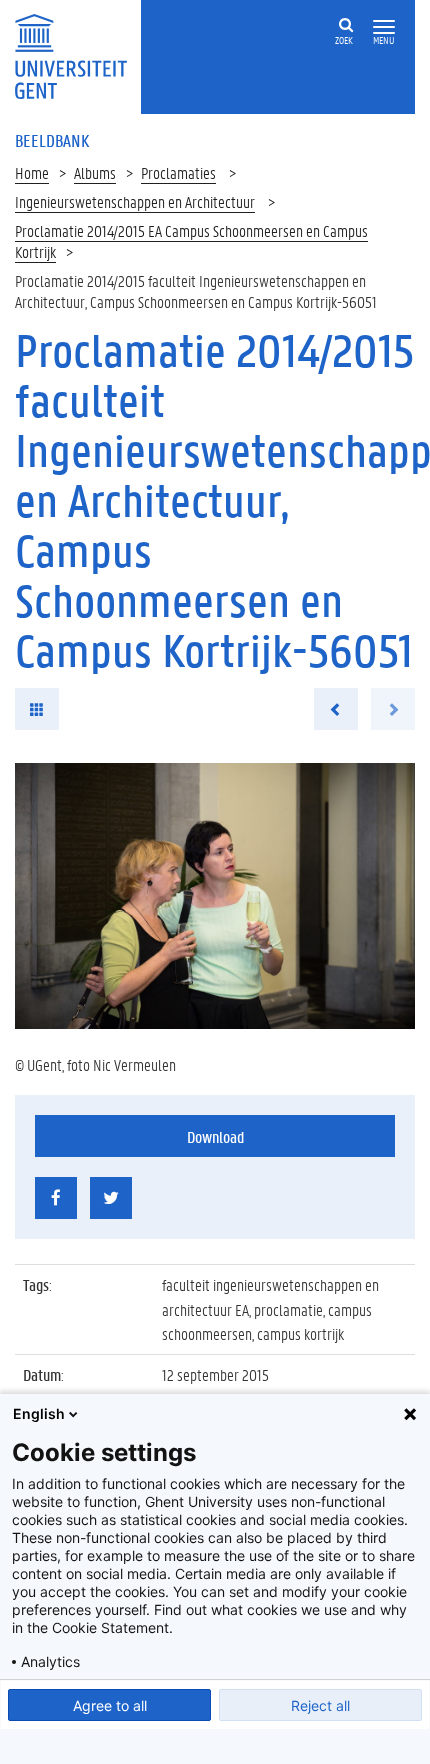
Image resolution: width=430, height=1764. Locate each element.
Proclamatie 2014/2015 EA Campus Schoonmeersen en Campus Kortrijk (191, 241)
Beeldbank (52, 140)
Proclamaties (178, 172)
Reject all (320, 1705)
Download (215, 1136)
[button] (384, 27)
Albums (95, 172)
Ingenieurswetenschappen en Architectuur (135, 201)
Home (32, 172)
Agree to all (110, 1705)
